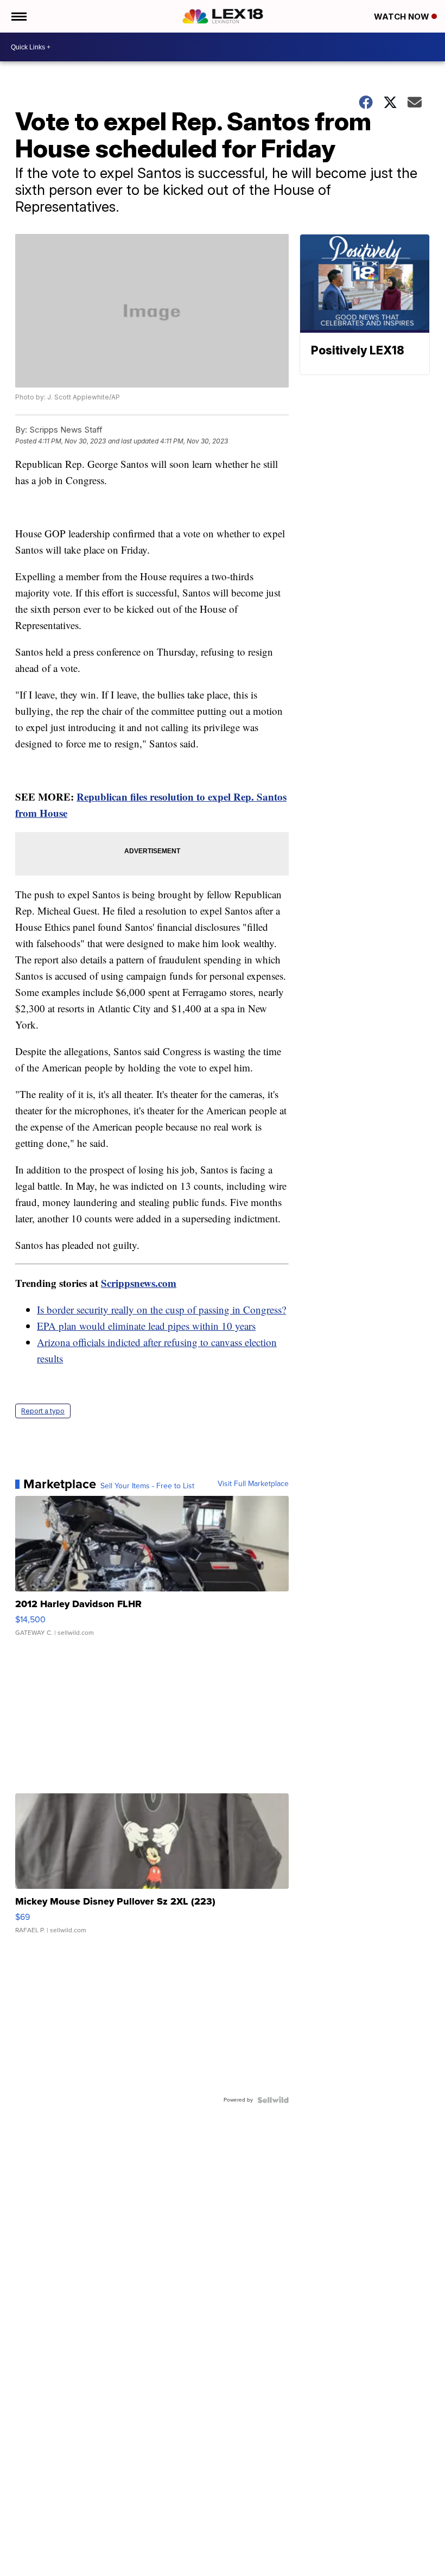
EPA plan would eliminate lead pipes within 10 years (146, 1326)
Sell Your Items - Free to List (147, 1486)
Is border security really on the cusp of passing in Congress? (161, 1309)
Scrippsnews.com (139, 1283)
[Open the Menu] (18, 16)
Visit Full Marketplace (253, 1484)
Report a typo (43, 1411)
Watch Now (403, 17)
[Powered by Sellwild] (273, 2100)
